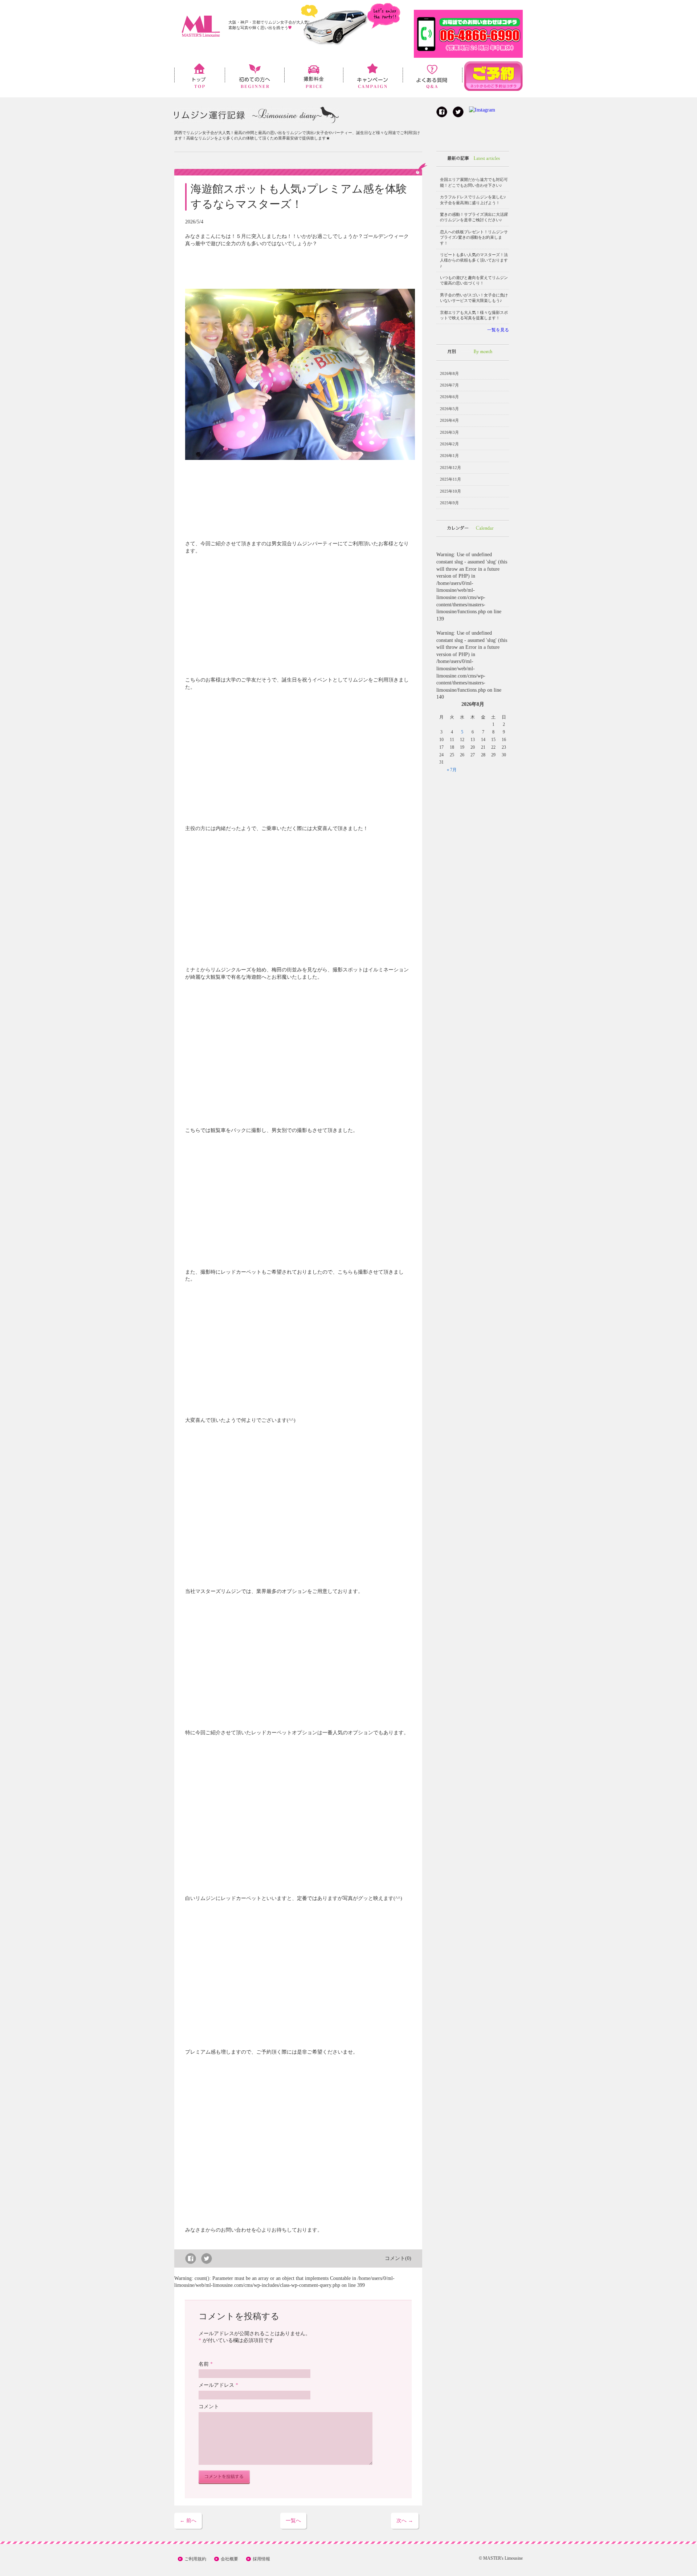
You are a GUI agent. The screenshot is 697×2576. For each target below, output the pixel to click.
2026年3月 (449, 432)
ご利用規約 (195, 2559)
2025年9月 (449, 503)
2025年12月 (451, 468)
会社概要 (229, 2559)
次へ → (405, 2521)
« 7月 (452, 770)
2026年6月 (449, 397)
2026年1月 (449, 456)
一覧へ (293, 2521)
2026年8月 (449, 373)
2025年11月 (451, 479)
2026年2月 (449, 444)
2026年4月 (449, 420)
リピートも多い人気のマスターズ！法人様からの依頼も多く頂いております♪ (474, 260)
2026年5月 (449, 409)
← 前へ (188, 2521)
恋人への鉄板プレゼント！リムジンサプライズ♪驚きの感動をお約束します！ (474, 237)
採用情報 (261, 2559)
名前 (206, 2364)
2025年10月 (451, 491)
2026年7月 (449, 385)
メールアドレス (218, 2385)
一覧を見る (498, 330)
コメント (209, 2407)
